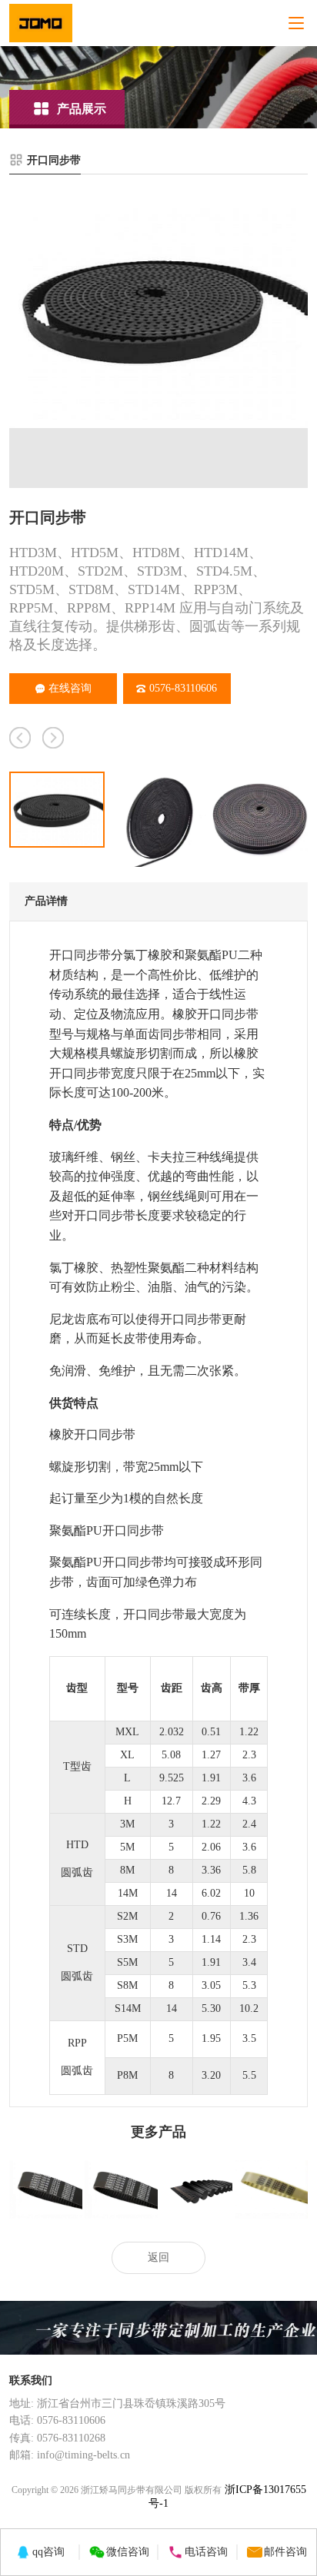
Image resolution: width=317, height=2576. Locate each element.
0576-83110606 (183, 688)
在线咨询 (70, 688)
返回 (158, 2257)
